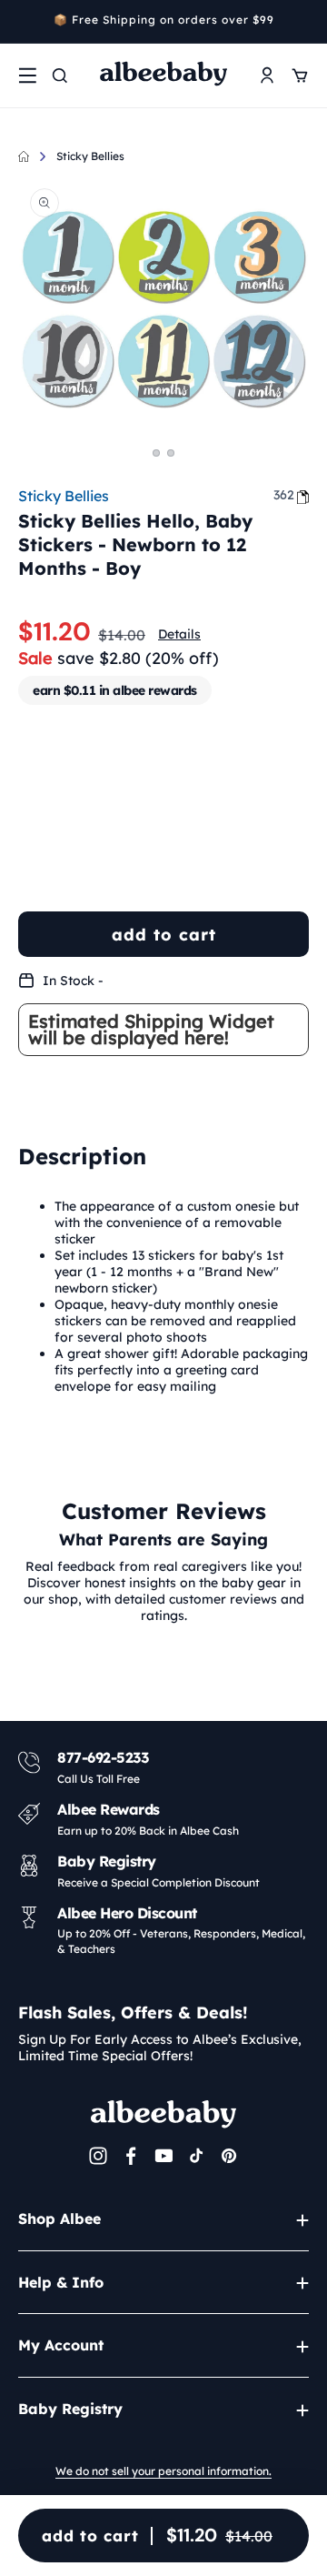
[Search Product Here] (60, 75)
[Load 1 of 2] (156, 453)
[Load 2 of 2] (171, 453)
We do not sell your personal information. (163, 2471)
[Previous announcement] (25, 22)
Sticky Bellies (90, 156)
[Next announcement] (302, 22)
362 (284, 495)
